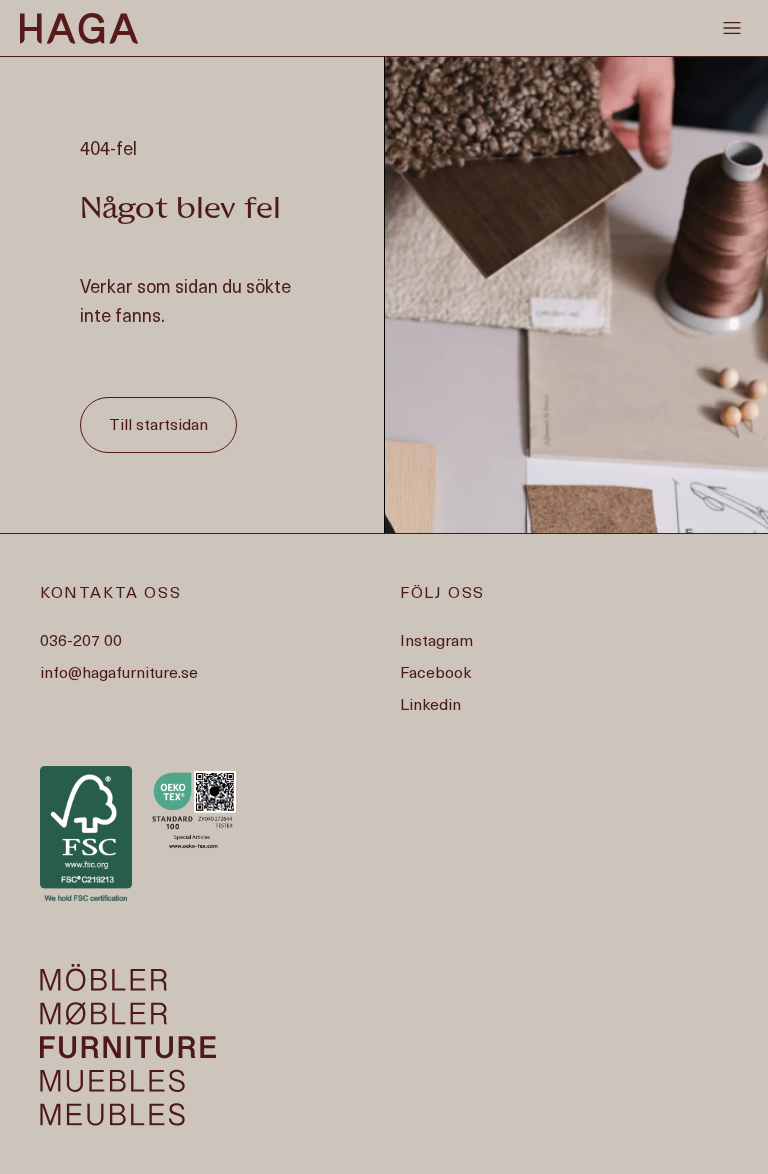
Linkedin (430, 706)
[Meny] (732, 28)
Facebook (435, 674)
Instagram (436, 642)
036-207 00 (81, 642)
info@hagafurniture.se (119, 674)
